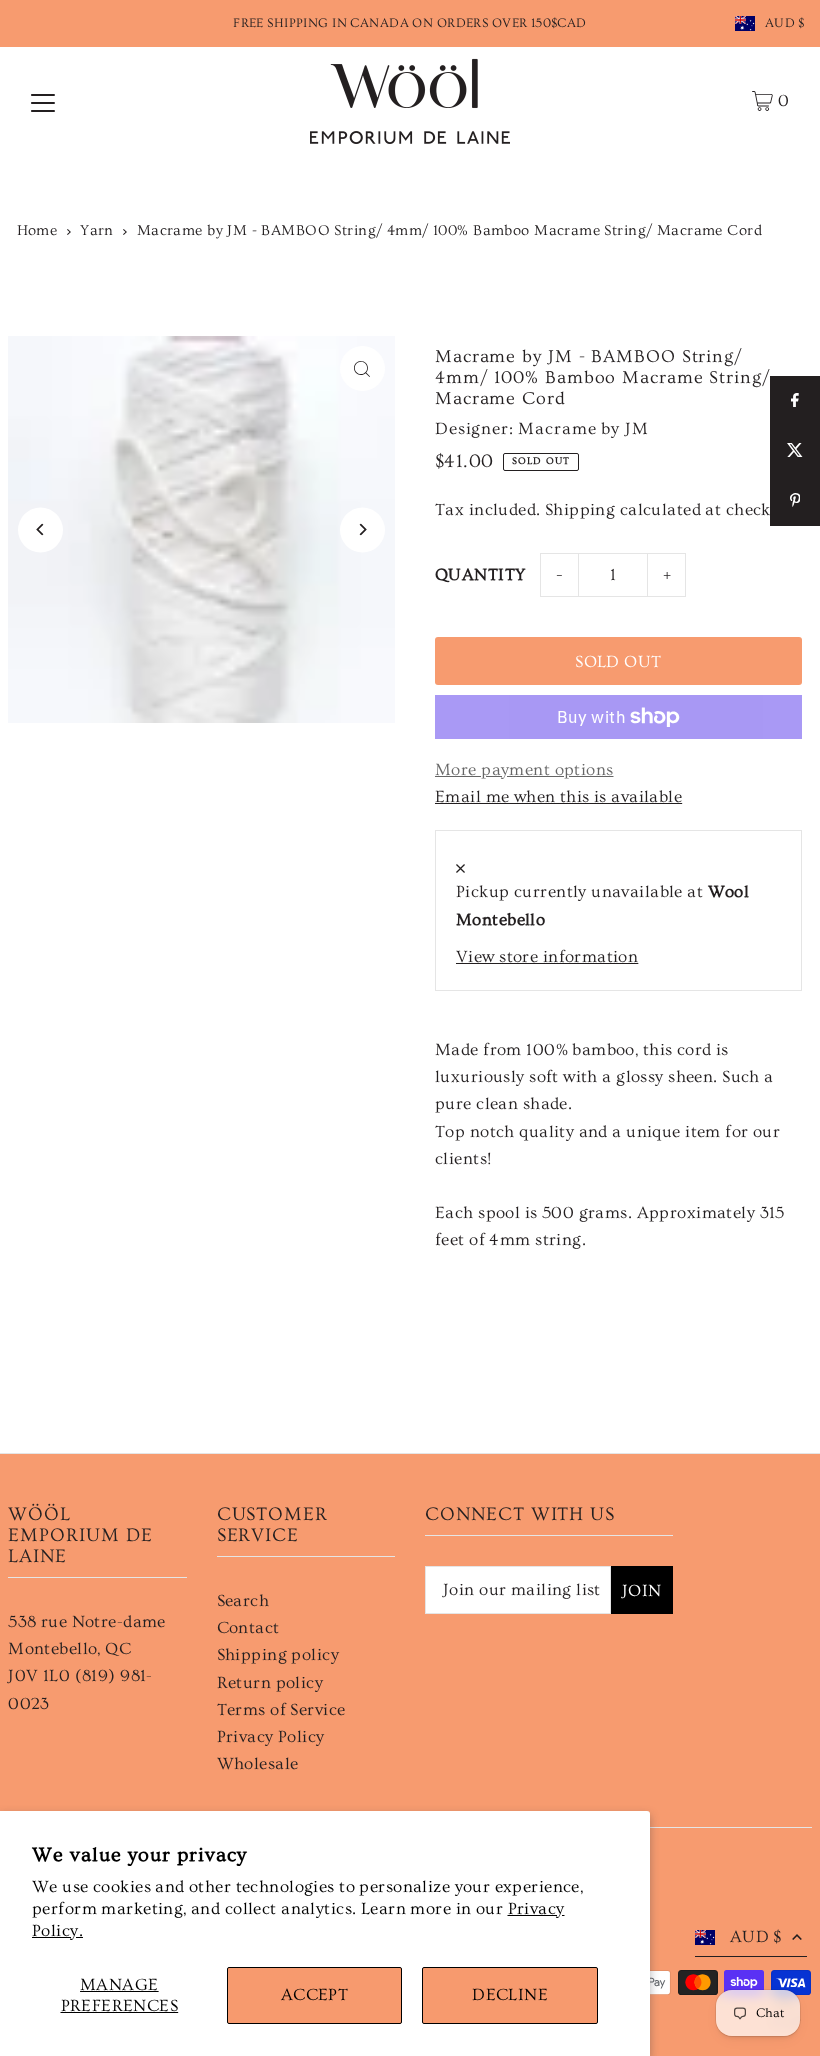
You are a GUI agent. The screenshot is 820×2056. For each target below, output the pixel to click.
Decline (510, 1994)
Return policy (270, 1682)
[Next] (362, 529)
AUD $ (785, 23)
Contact (248, 1627)
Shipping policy (278, 1654)
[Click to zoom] (362, 368)
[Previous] (40, 529)
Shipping (580, 509)
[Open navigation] (43, 101)
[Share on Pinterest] (795, 501)
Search (243, 1600)
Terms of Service (281, 1709)
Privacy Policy (271, 1736)
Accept (315, 1994)
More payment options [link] (524, 769)
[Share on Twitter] (795, 451)
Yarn (97, 230)
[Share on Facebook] (795, 401)
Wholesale (258, 1763)
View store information (547, 956)
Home (37, 230)
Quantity (480, 574)
